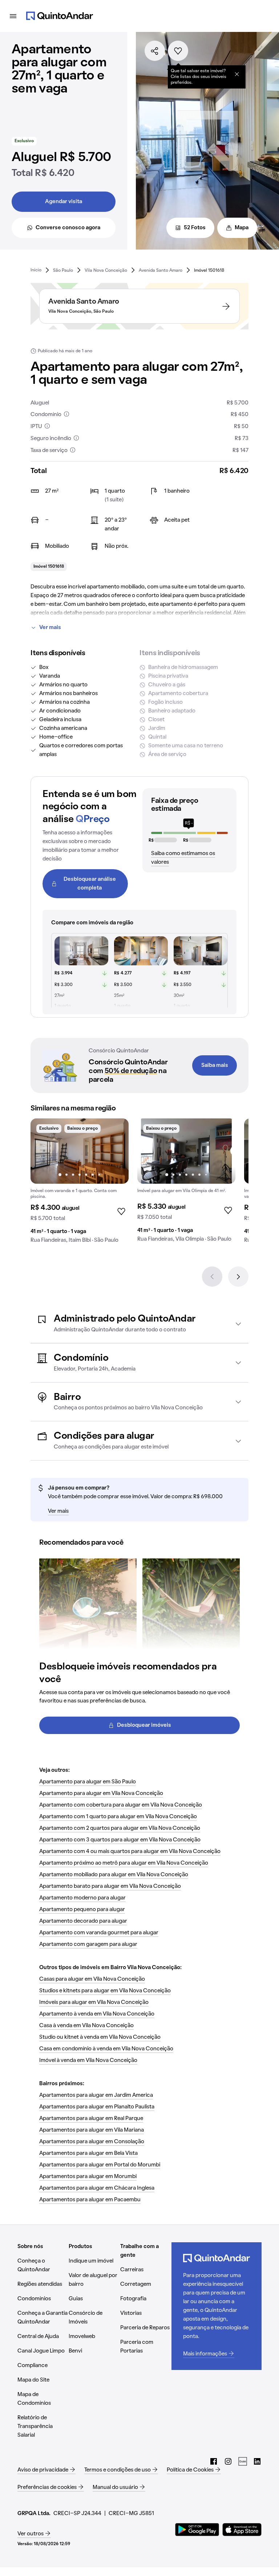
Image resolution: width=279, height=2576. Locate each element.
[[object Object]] (237, 74)
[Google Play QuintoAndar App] (197, 2530)
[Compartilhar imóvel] (155, 51)
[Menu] (13, 16)
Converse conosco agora (68, 228)
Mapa (242, 228)
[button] (139, 1324)
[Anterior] (212, 1277)
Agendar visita (64, 202)
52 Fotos (195, 228)
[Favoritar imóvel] (178, 51)
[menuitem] (36, 270)
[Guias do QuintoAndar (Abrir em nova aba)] (243, 2461)
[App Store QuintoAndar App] (242, 2530)
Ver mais (50, 628)
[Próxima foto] (116, 1151)
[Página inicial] (60, 16)
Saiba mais (215, 1065)
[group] (80, 1184)
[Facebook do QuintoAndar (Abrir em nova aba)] (214, 2461)
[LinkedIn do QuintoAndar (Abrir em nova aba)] (257, 2461)
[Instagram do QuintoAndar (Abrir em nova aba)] (228, 2461)
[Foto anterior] (44, 1151)
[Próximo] (238, 1277)
